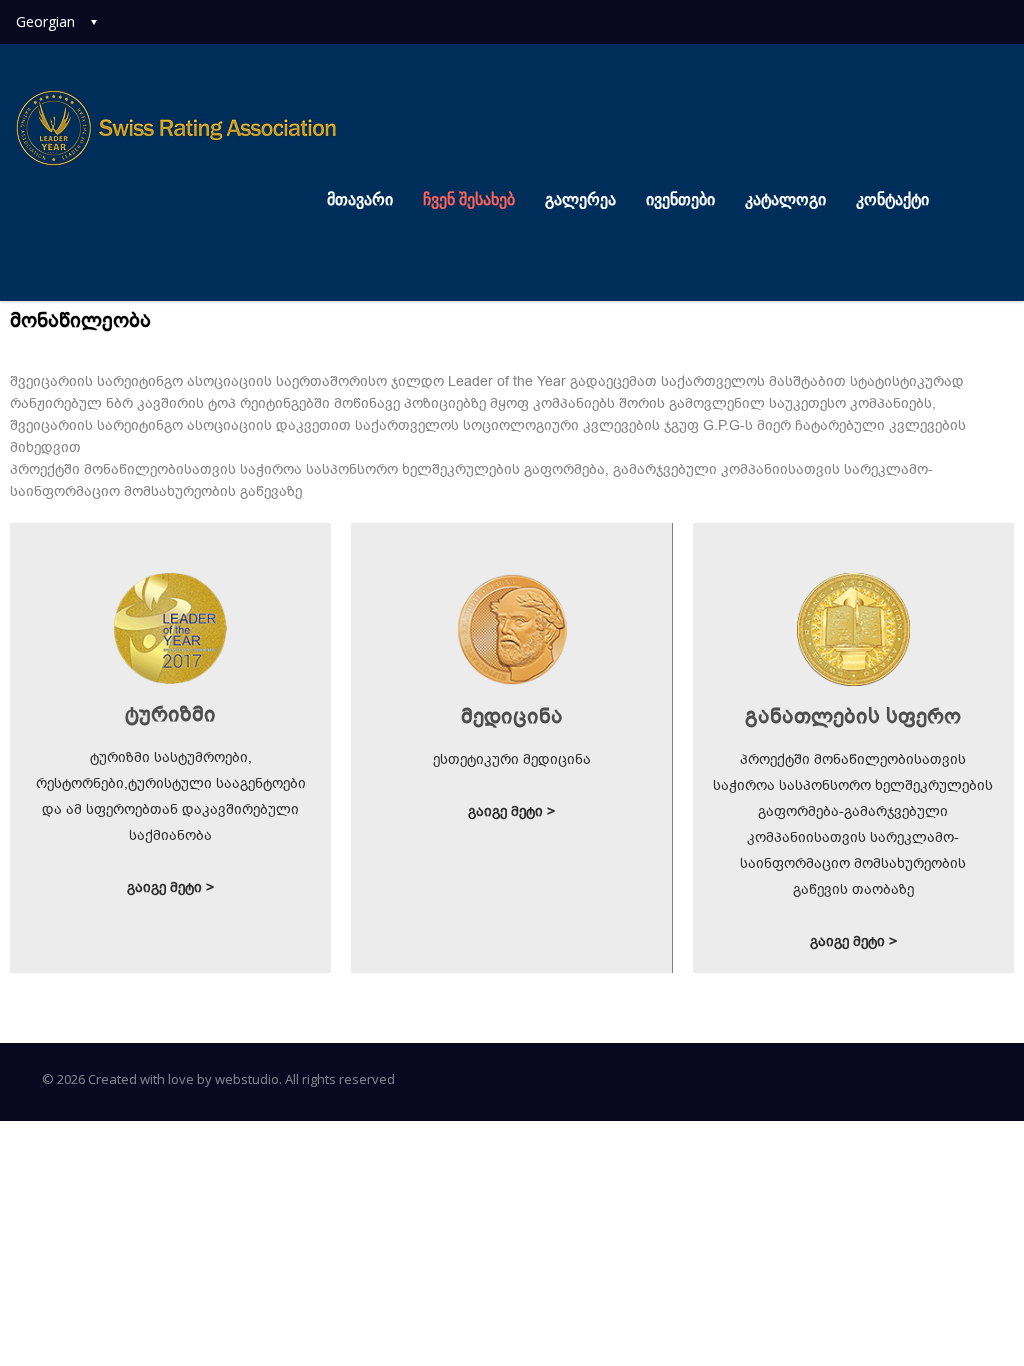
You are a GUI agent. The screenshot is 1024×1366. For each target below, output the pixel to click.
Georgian (45, 21)
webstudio (247, 1079)
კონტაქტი (892, 199)
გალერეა (580, 199)
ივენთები (680, 199)
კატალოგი (785, 199)
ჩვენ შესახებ (469, 199)
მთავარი (360, 199)
